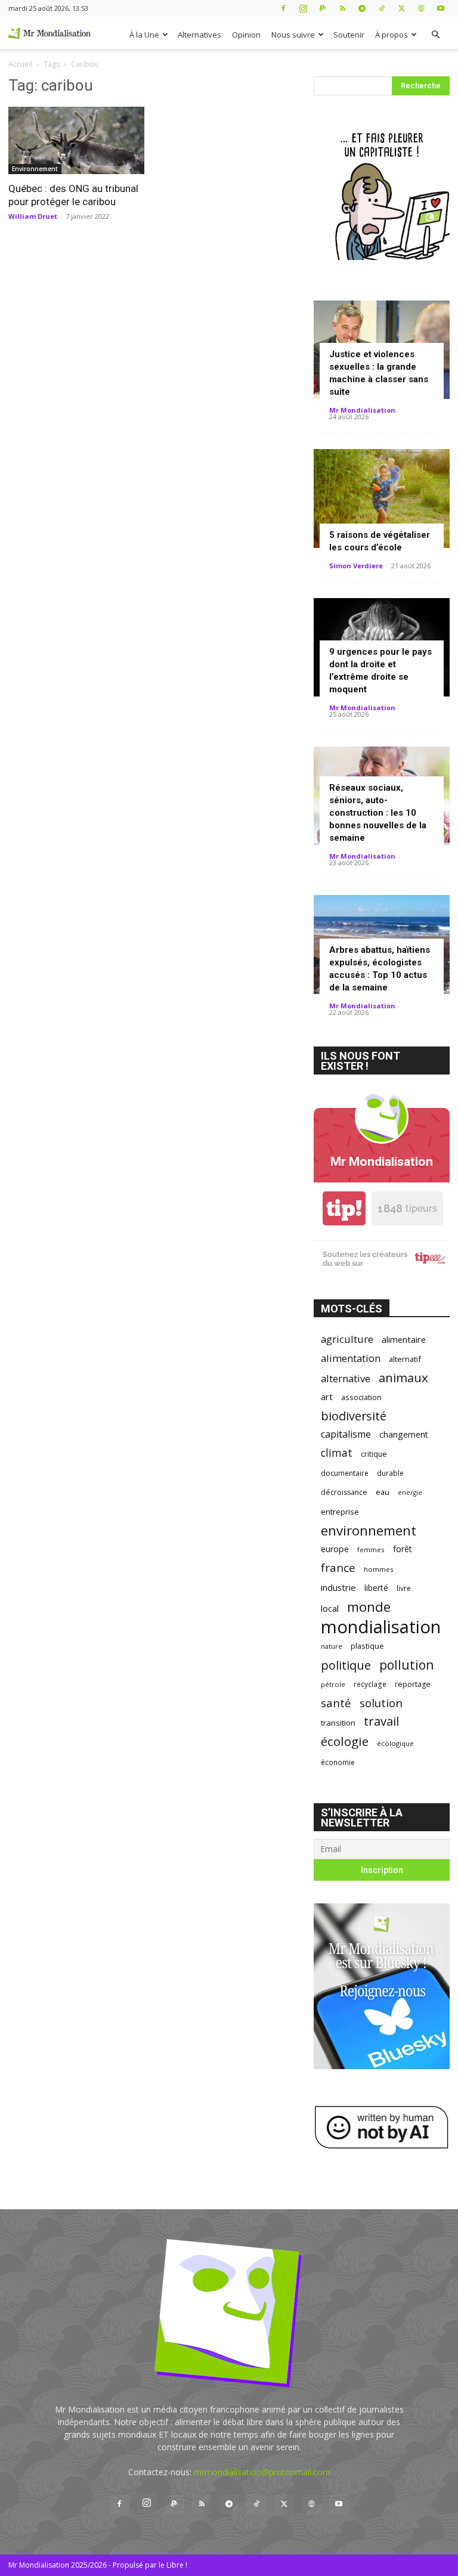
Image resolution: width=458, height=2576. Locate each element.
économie (338, 1762)
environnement (369, 1530)
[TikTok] (382, 8)
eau (383, 1492)
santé (336, 1703)
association (361, 1397)
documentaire (345, 1473)
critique (374, 1454)
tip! (344, 1208)
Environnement (35, 169)
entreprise (340, 1512)
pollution (407, 1665)
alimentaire (404, 1339)
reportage (413, 1684)
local (330, 1608)
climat (337, 1453)
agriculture (347, 1339)
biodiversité (354, 1416)
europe (335, 1549)
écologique (395, 1743)
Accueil (20, 64)
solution (381, 1703)
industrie (338, 1587)
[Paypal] (323, 8)
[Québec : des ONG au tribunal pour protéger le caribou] (76, 140)
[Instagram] (303, 8)
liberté (376, 1588)
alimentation (351, 1358)
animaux (403, 1378)
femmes (371, 1549)
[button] (435, 35)
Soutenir (349, 35)
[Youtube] (441, 8)
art (327, 1397)
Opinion (246, 35)
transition (338, 1723)
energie (410, 1493)
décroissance (344, 1492)
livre (404, 1588)
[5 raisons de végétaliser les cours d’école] (382, 498)
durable (390, 1473)
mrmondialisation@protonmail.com (262, 2472)
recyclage (370, 1684)
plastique (367, 1646)
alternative (346, 1378)
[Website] (421, 8)
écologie (345, 1741)
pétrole (333, 1684)
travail (381, 1721)
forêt (403, 1549)
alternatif (405, 1359)
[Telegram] (362, 8)
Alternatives (199, 35)
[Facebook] (283, 8)
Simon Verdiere (356, 566)
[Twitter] (401, 8)
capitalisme (346, 1434)
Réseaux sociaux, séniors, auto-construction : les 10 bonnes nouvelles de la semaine (378, 813)
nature (332, 1646)
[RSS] (342, 8)
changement (404, 1434)
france (338, 1568)
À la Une (144, 35)
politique (346, 1665)
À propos (392, 35)
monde (369, 1607)
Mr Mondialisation (362, 410)
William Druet (33, 216)
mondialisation (381, 1627)
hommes (379, 1569)
